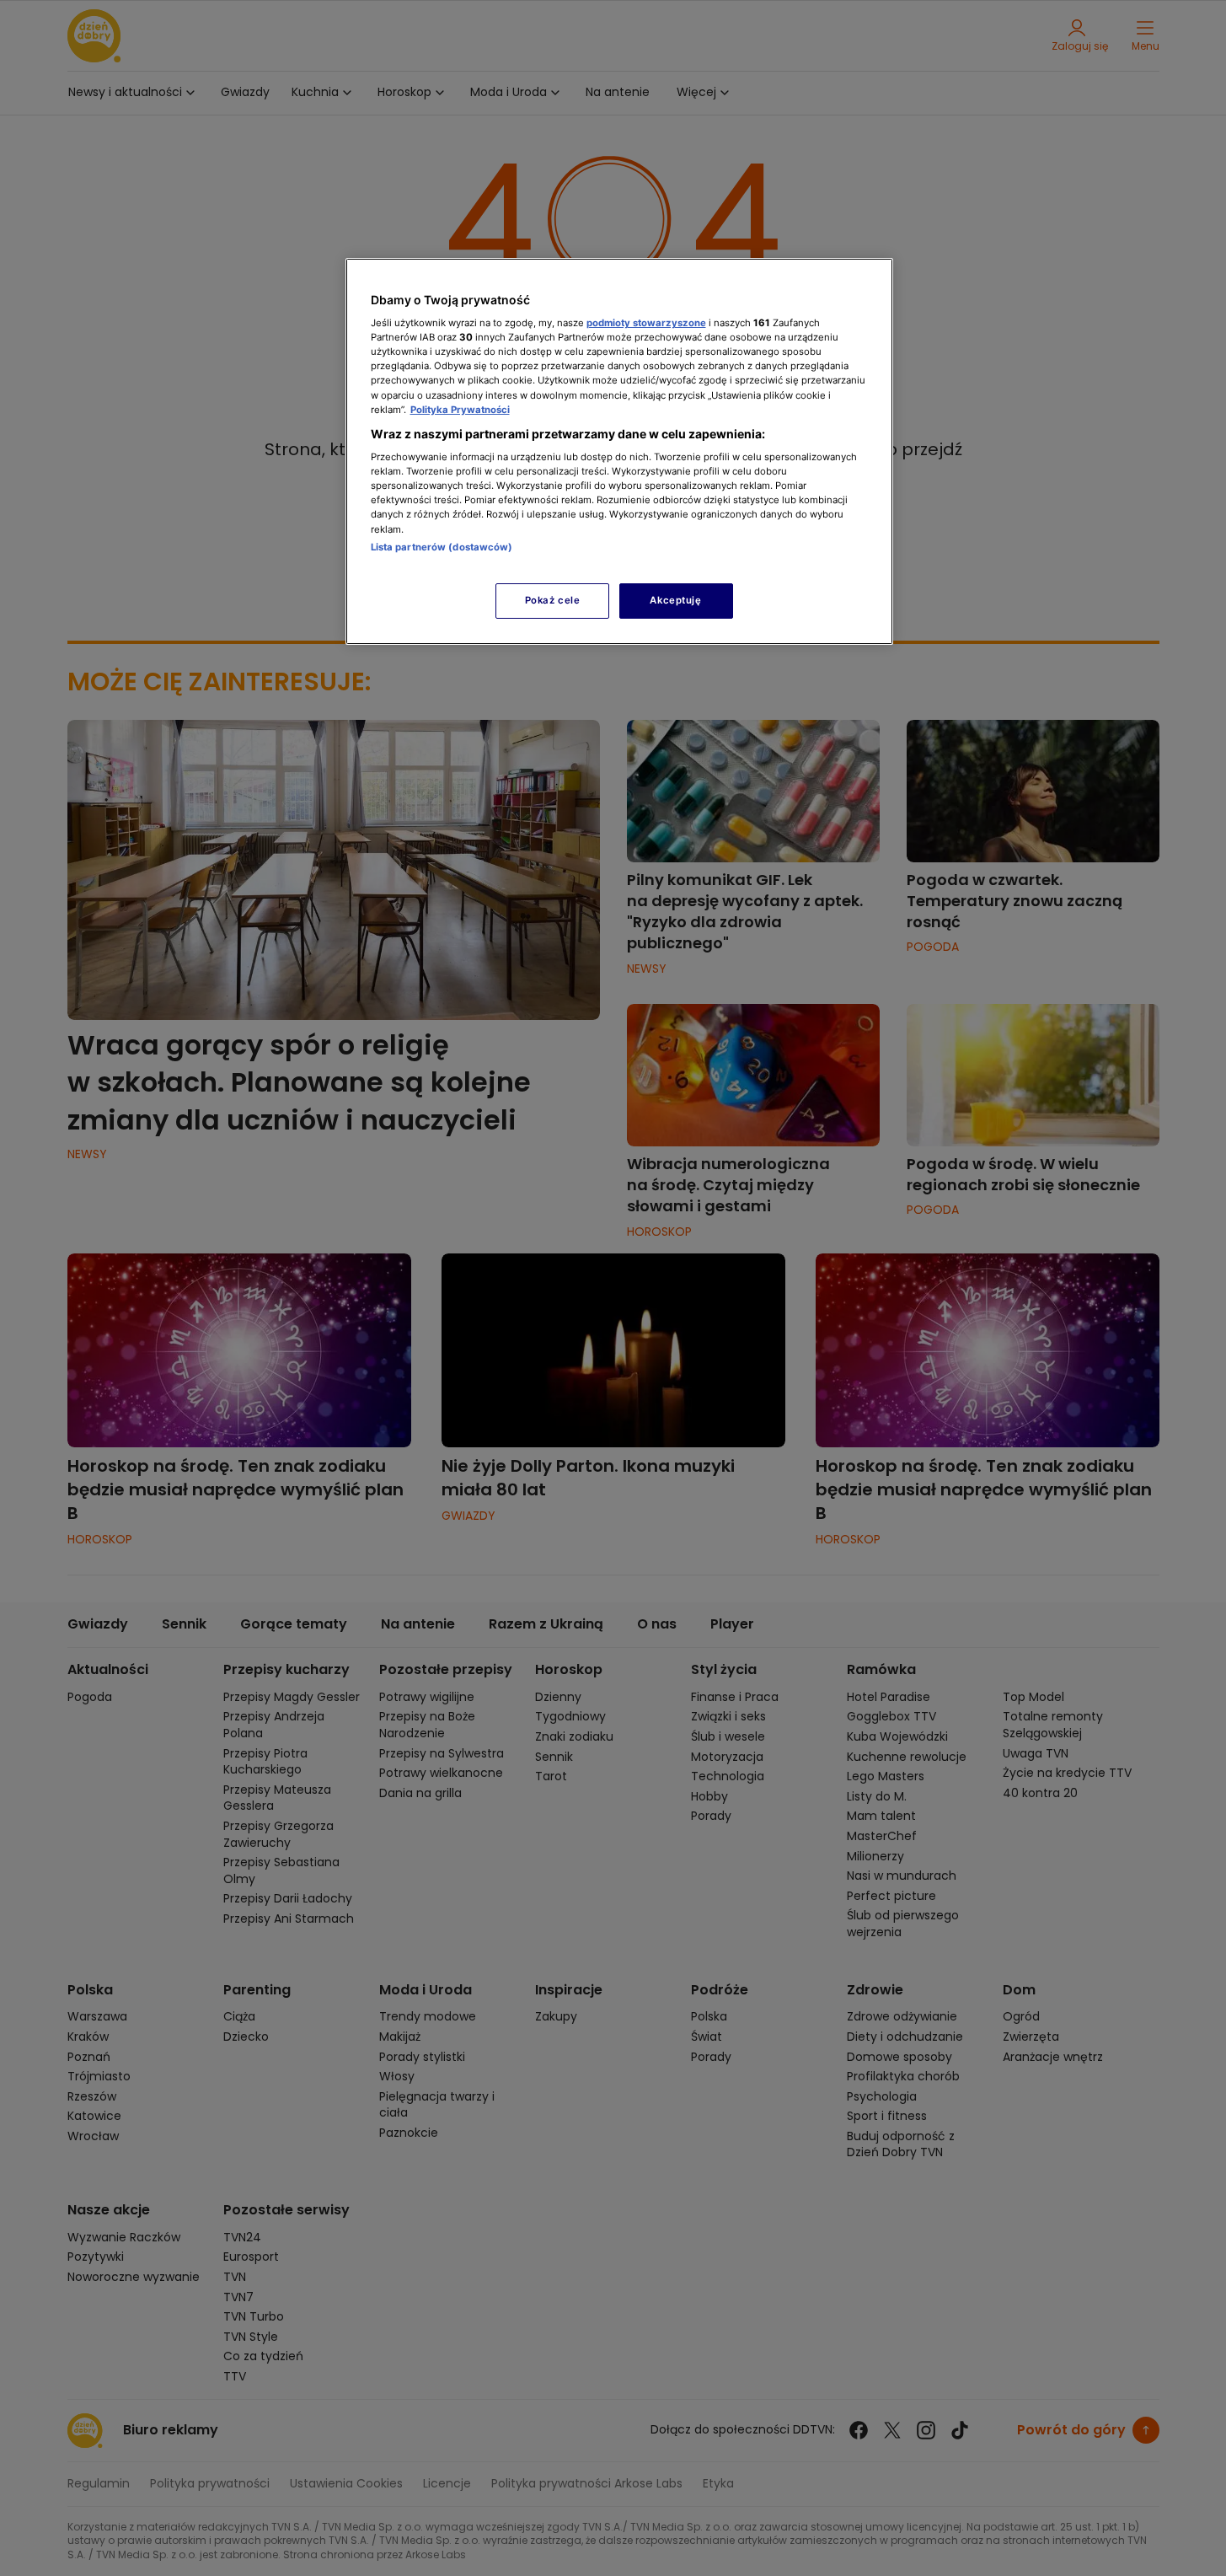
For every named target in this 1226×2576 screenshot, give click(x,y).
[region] (619, 451)
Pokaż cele (553, 600)
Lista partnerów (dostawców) (442, 547)
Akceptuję (675, 600)
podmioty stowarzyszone (646, 323)
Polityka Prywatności (460, 410)
